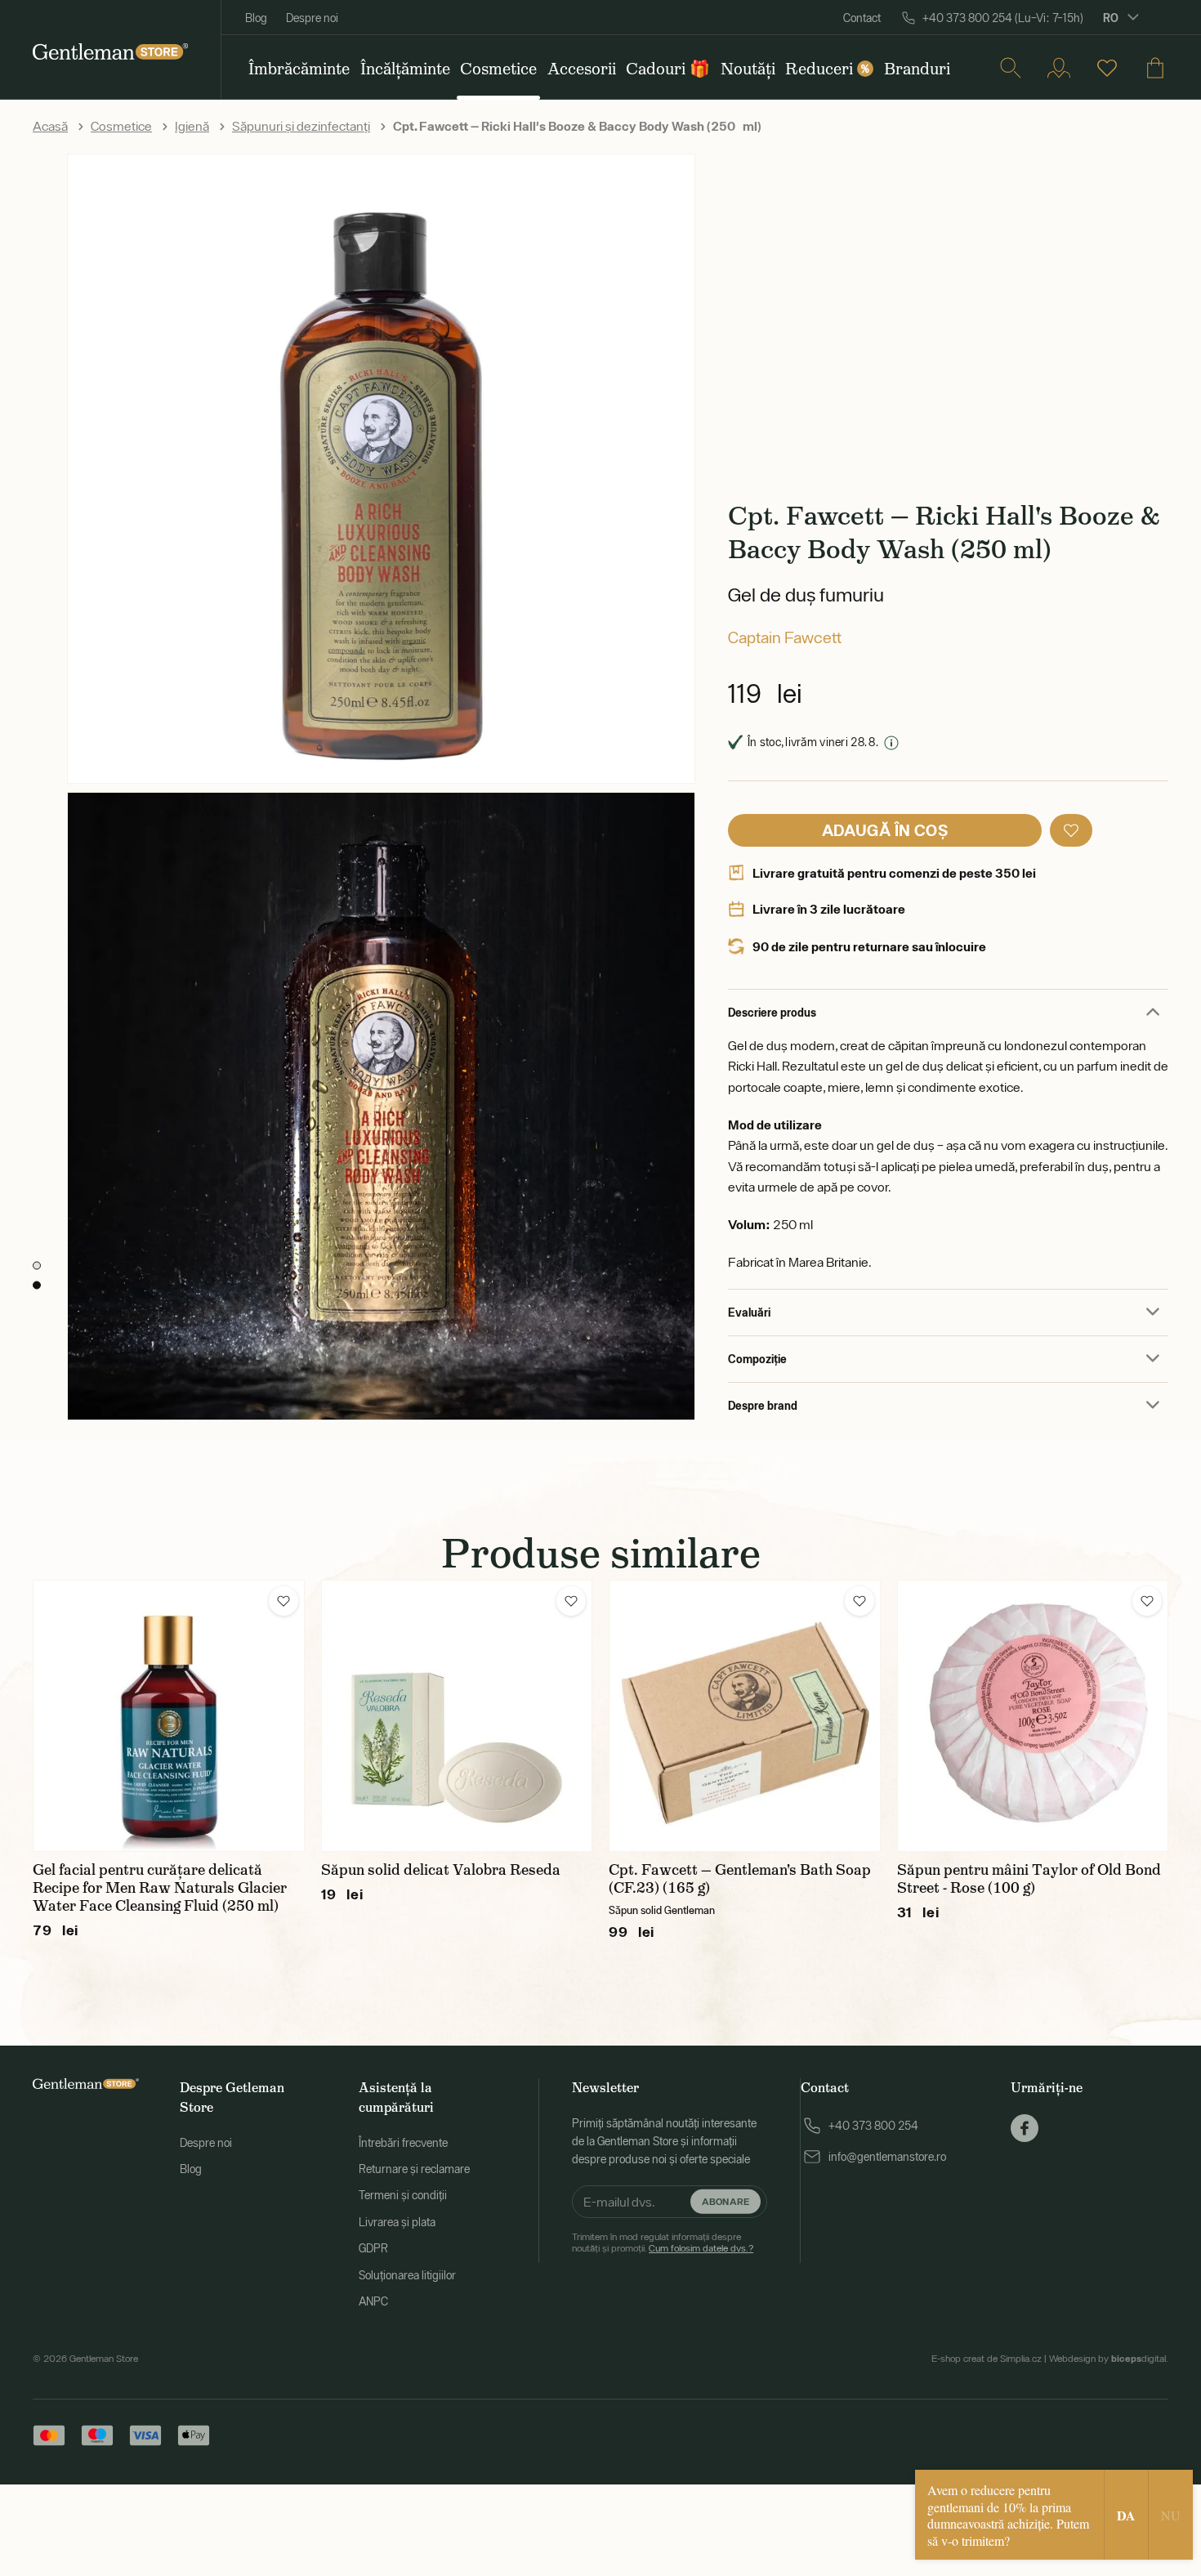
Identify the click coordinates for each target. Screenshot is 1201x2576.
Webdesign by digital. (1109, 2359)
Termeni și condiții (403, 2195)
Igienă (192, 126)
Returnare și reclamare (414, 2169)
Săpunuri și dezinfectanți (301, 126)
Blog (256, 18)
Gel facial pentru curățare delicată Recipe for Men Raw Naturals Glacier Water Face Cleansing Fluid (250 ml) (160, 1888)
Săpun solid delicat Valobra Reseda (441, 1870)
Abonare (726, 2201)
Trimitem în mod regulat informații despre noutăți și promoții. (663, 2243)
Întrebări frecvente (403, 2143)
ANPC (373, 2301)
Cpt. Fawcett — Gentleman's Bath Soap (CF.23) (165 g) (740, 1879)
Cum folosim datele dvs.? (701, 2248)
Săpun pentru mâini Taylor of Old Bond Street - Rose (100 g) (1029, 1879)
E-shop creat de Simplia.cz (987, 2359)
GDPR (373, 2248)
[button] (1071, 830)
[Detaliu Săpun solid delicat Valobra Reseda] (457, 1716)
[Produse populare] (1107, 68)
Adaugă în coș (885, 830)
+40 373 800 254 (873, 2126)
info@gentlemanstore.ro (887, 2157)
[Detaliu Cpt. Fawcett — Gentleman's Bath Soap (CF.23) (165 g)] (745, 1716)
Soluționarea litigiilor (407, 2275)
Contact (862, 18)
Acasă (50, 126)
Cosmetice (121, 126)
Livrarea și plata (397, 2222)
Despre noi (312, 18)
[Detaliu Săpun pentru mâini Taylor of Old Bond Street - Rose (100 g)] (1033, 1716)
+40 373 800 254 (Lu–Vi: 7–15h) (1003, 18)
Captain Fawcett (785, 637)
